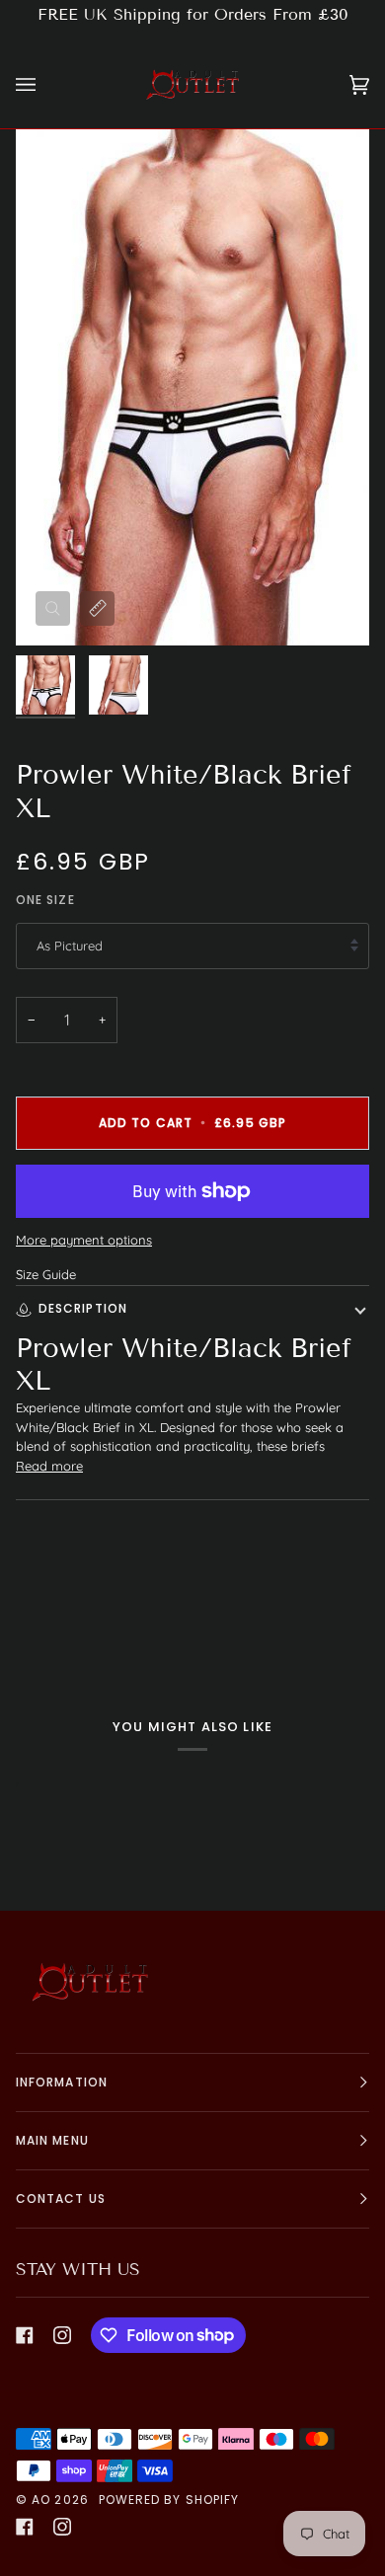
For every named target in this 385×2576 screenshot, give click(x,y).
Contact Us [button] (61, 2198)
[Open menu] (45, 84)
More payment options (84, 1240)
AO (41, 2500)
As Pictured (70, 946)
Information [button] (62, 2082)
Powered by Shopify (169, 2500)
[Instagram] (62, 2335)
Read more (49, 1466)
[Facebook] (25, 2335)
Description (83, 1308)
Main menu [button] (52, 2140)
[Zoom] (53, 608)
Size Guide (46, 1274)
